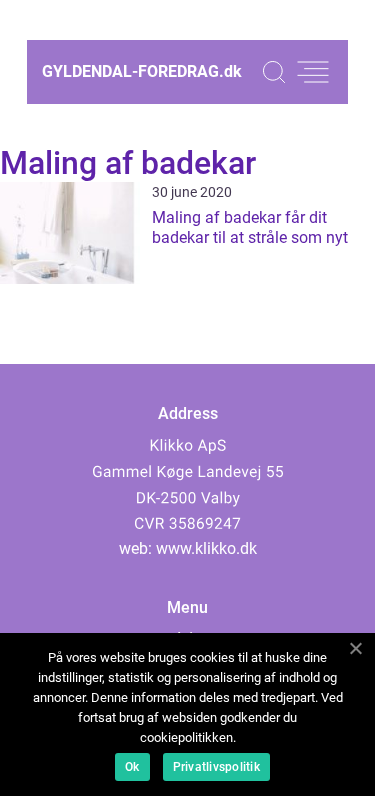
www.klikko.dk (206, 548)
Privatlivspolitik (216, 767)
